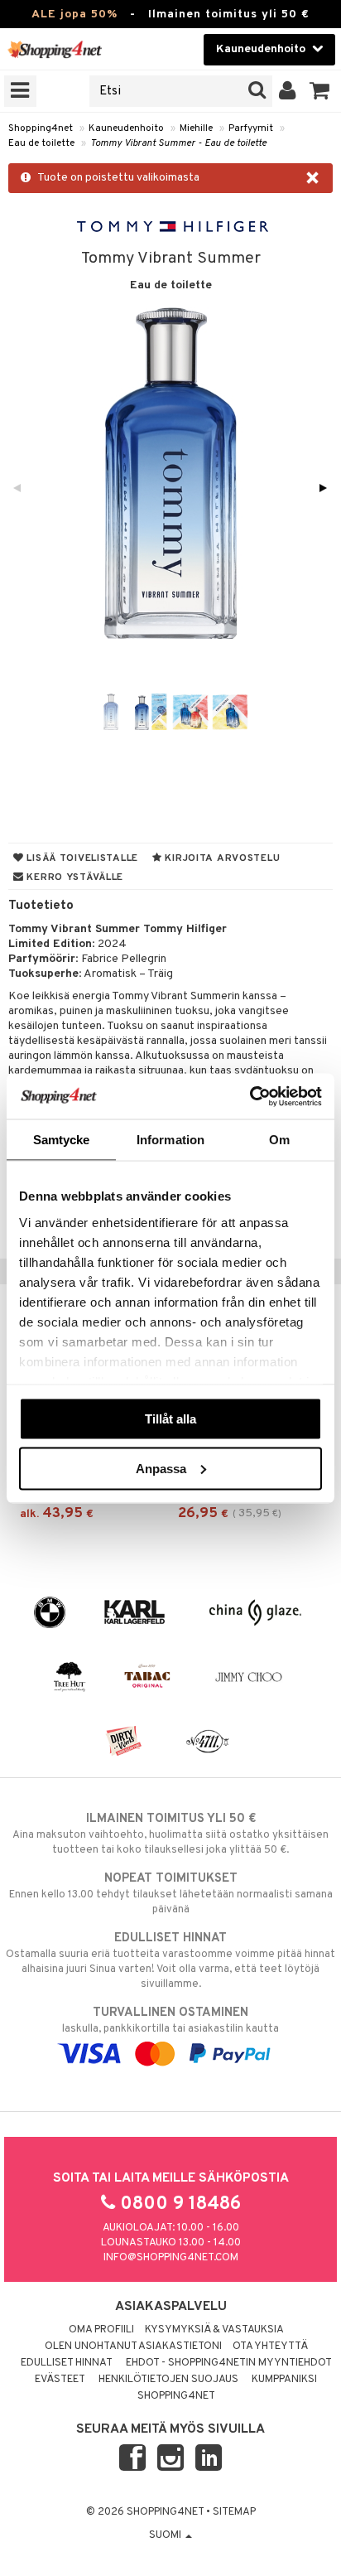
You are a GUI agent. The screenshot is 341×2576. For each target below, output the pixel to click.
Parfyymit (251, 128)
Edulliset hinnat (67, 2363)
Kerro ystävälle (74, 877)
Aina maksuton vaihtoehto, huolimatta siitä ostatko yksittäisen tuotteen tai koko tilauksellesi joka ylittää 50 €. (170, 1834)
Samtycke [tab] (62, 1140)
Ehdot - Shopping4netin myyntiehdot (229, 2363)
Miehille (196, 128)
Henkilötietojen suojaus (168, 2380)
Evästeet (60, 2380)
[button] (320, 91)
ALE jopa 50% (74, 14)
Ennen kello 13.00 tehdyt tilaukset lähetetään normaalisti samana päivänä (171, 1894)
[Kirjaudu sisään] (288, 91)
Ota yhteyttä (270, 2346)
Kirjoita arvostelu (221, 858)
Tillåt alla (170, 1419)
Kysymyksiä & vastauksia (214, 2330)
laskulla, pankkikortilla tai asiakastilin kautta (170, 2020)
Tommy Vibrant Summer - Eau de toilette (178, 143)
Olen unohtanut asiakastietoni (133, 2346)
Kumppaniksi (284, 2380)
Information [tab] (170, 1140)
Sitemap (234, 2512)
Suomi (166, 2535)
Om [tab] (279, 1140)
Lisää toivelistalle (81, 858)
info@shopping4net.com (171, 2258)
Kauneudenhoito (126, 128)
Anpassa (161, 1468)
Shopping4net (41, 128)
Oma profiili (101, 2330)
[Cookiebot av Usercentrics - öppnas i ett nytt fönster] (250, 1096)
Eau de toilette (41, 143)
